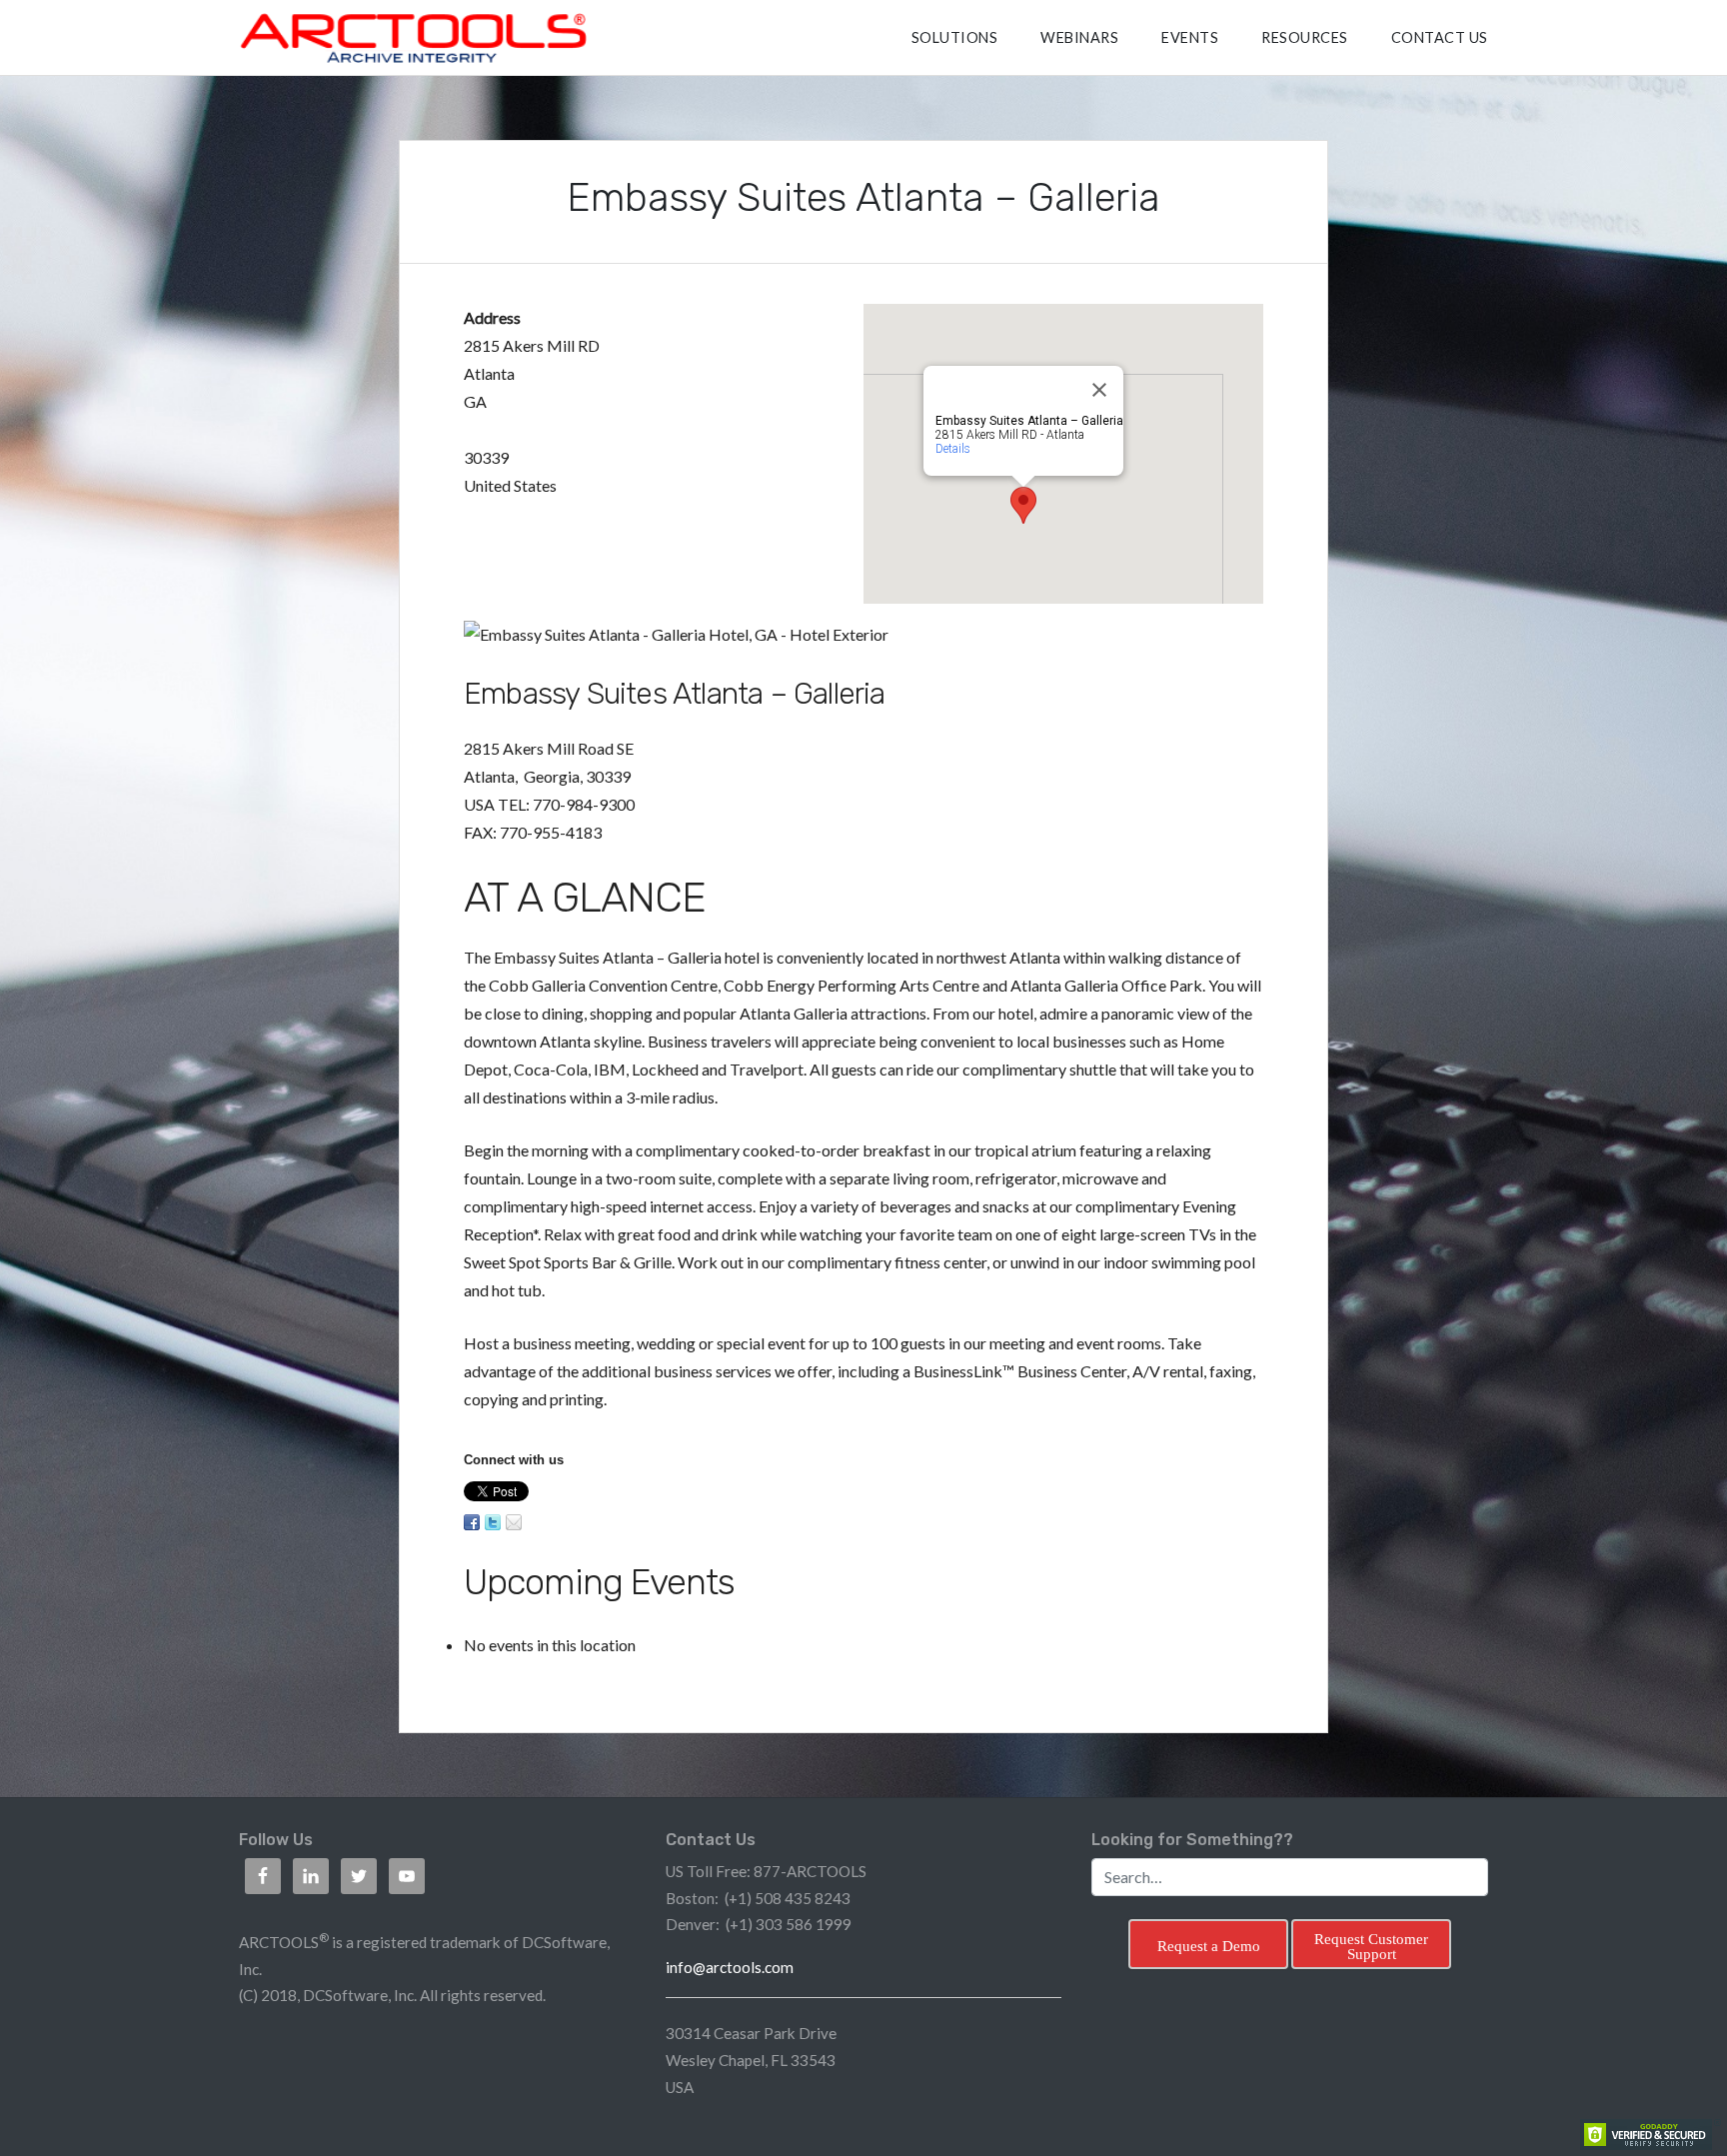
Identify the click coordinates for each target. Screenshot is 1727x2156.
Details (953, 449)
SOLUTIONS (955, 37)
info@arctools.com (730, 1967)
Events (1190, 37)
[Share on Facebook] (472, 1522)
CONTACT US (1440, 37)
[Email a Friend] (514, 1522)
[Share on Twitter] (493, 1522)
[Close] (1099, 390)
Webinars (1079, 37)
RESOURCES (1305, 37)
